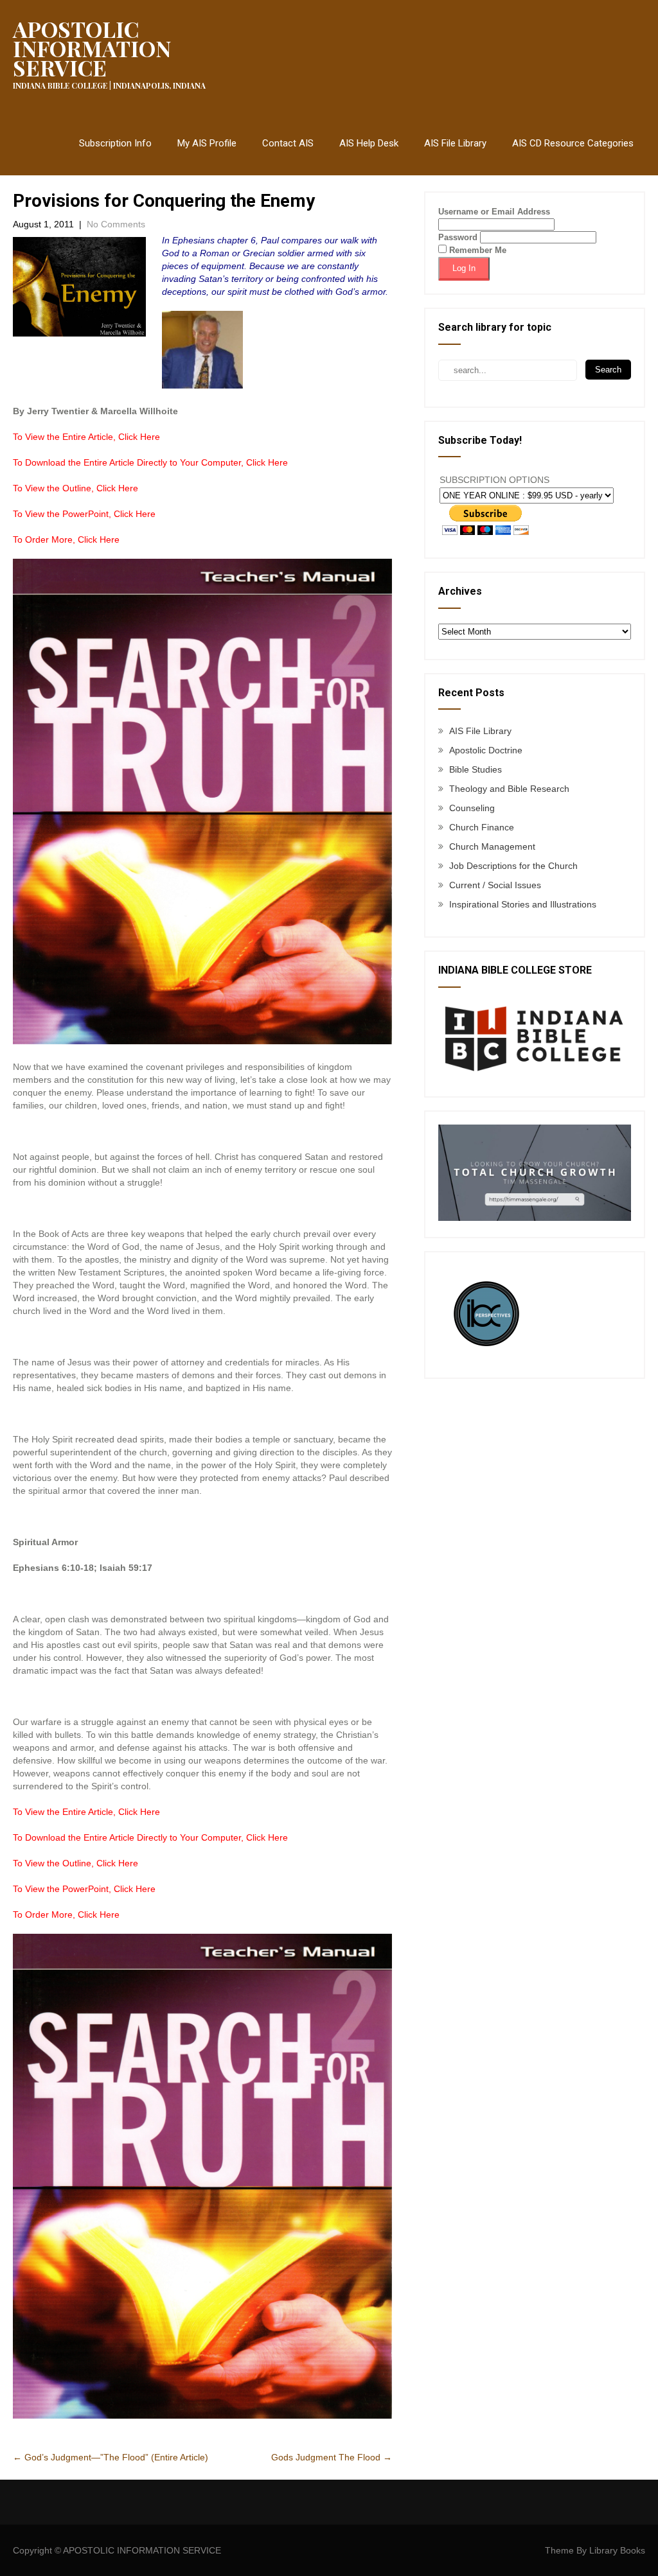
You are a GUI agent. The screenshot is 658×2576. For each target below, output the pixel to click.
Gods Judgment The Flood (332, 2457)
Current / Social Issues (495, 885)
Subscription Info (115, 143)
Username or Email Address (494, 212)
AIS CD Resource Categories (573, 143)
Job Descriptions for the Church (513, 866)
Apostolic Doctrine (486, 750)
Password (458, 237)
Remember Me (476, 250)
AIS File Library (455, 143)
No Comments (116, 224)
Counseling (472, 808)
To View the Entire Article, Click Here (86, 437)
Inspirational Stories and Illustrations (523, 904)
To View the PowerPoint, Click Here (84, 514)
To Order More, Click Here (66, 539)
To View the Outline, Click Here (76, 488)
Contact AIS (288, 143)
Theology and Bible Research (509, 789)
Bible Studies (476, 769)
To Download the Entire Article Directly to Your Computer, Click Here (150, 462)
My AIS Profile (207, 143)
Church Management (492, 846)
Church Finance (482, 827)
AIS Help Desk (369, 143)
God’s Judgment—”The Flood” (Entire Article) (111, 2457)
